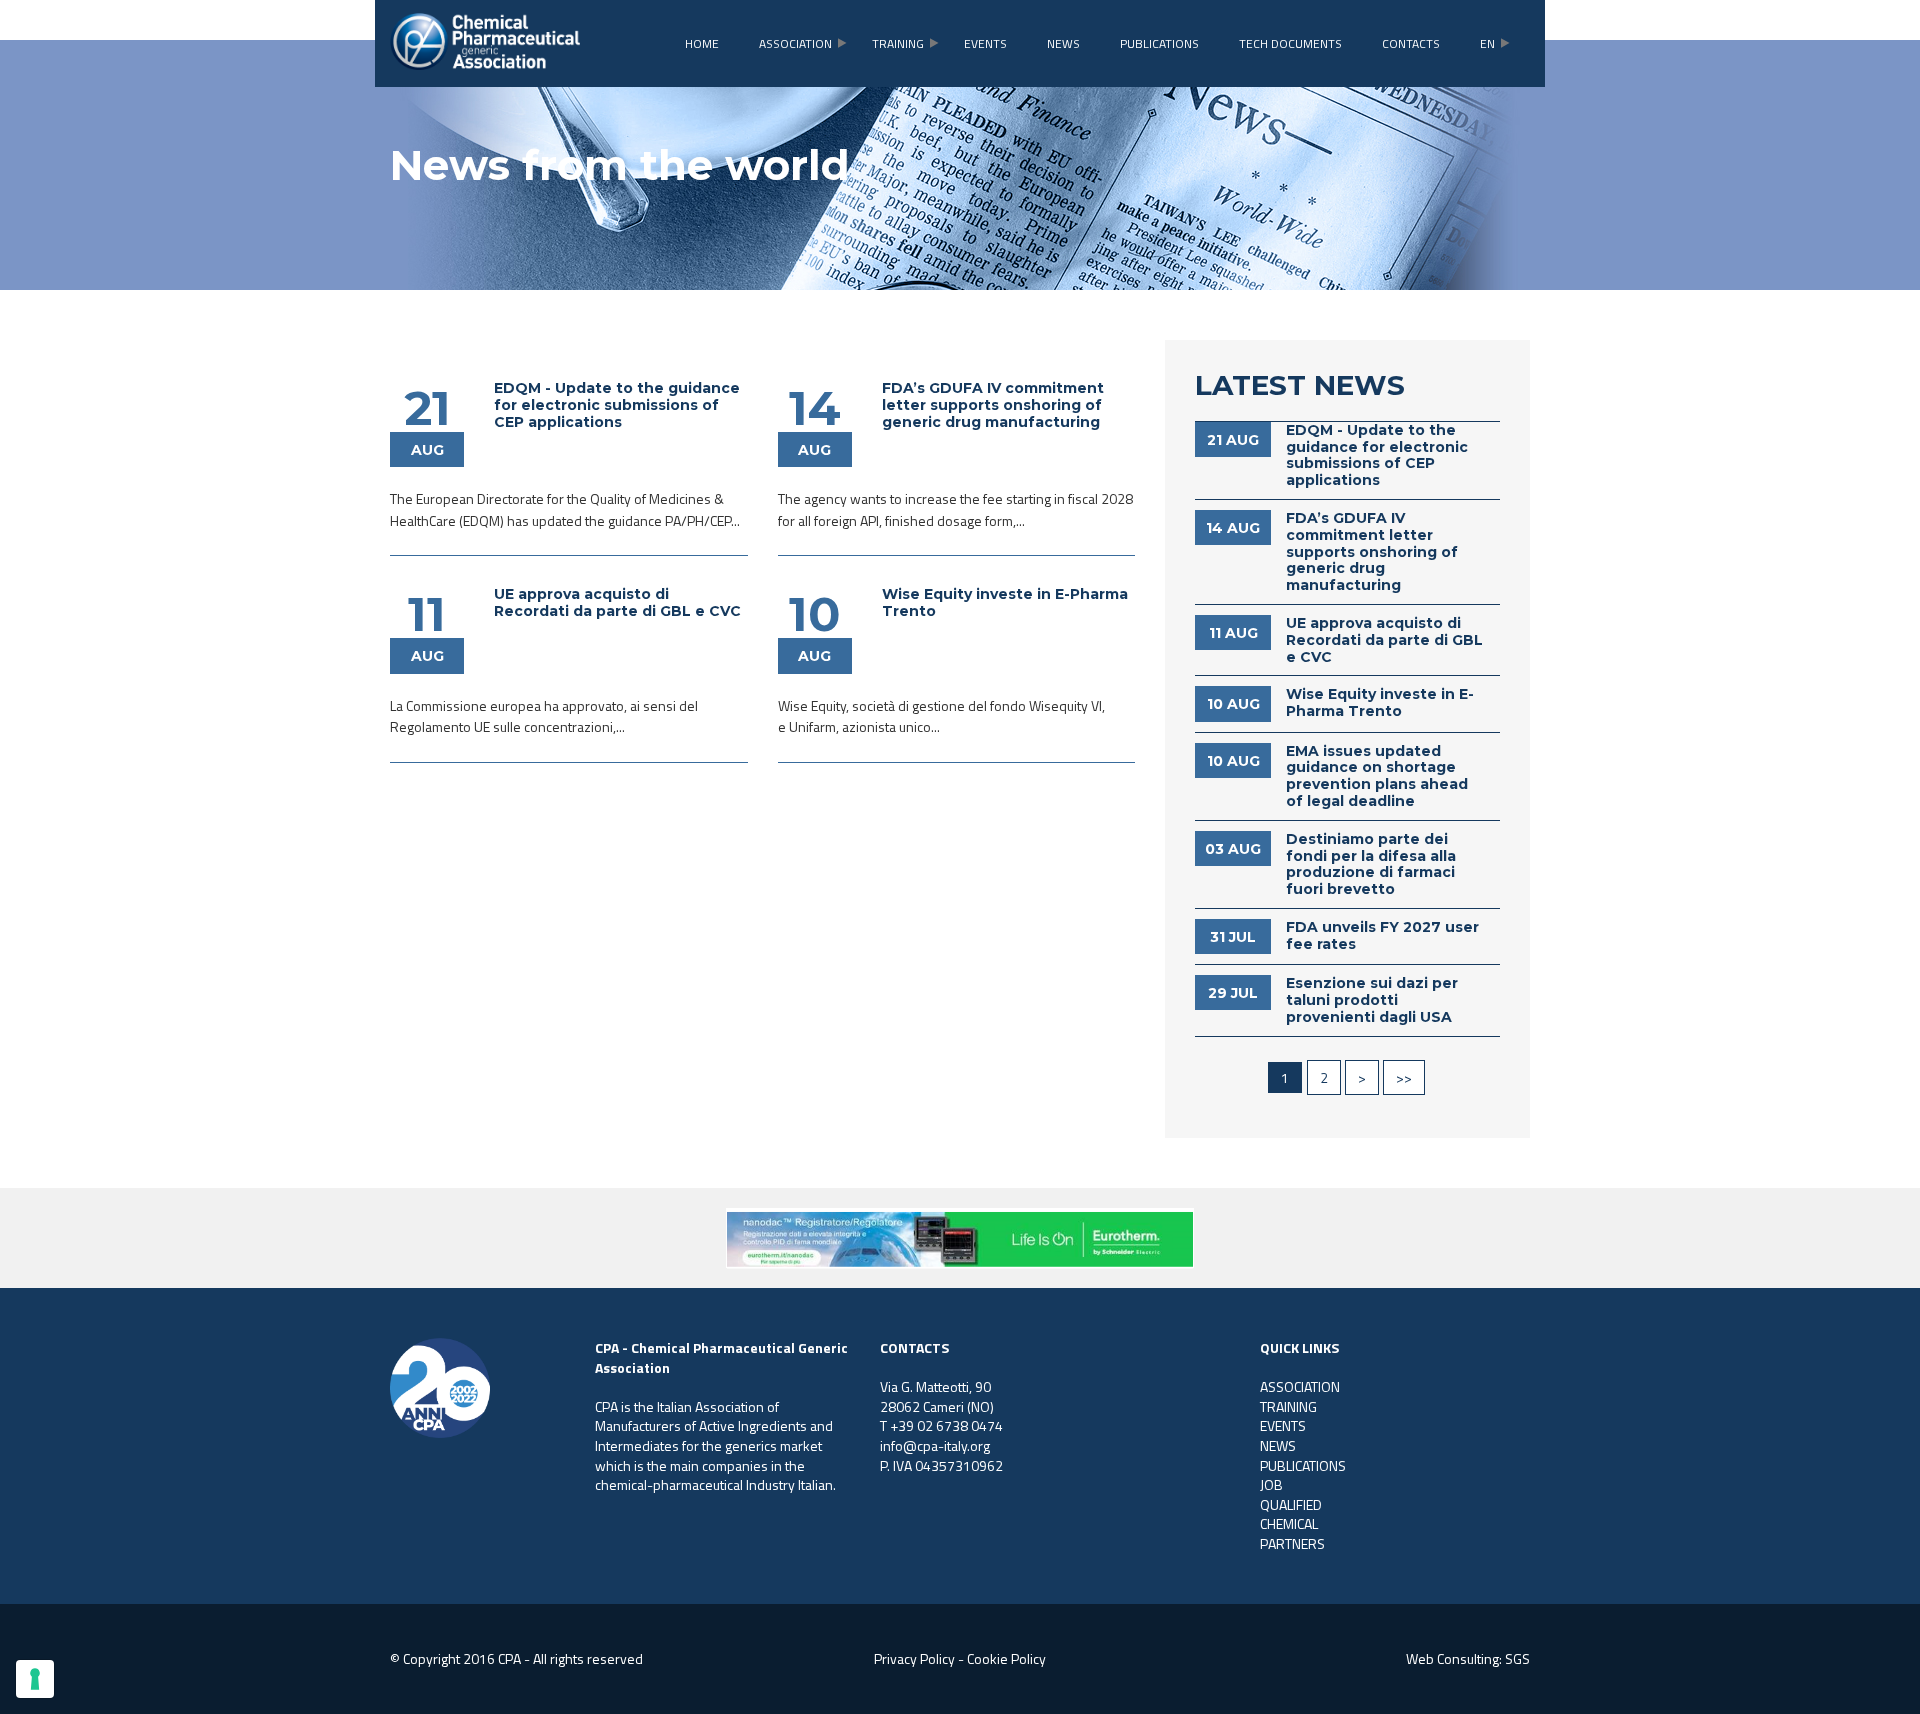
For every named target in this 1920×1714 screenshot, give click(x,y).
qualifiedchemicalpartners (1292, 1524)
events (985, 43)
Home (702, 43)
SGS (1517, 1658)
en (1487, 43)
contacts (1411, 43)
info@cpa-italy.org (935, 1445)
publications (1159, 43)
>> (1404, 1077)
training (898, 43)
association (795, 43)
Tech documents (1290, 43)
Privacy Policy (914, 1658)
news (1063, 43)
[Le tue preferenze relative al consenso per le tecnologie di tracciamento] (35, 1679)
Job (1271, 1484)
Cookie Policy (1006, 1658)
